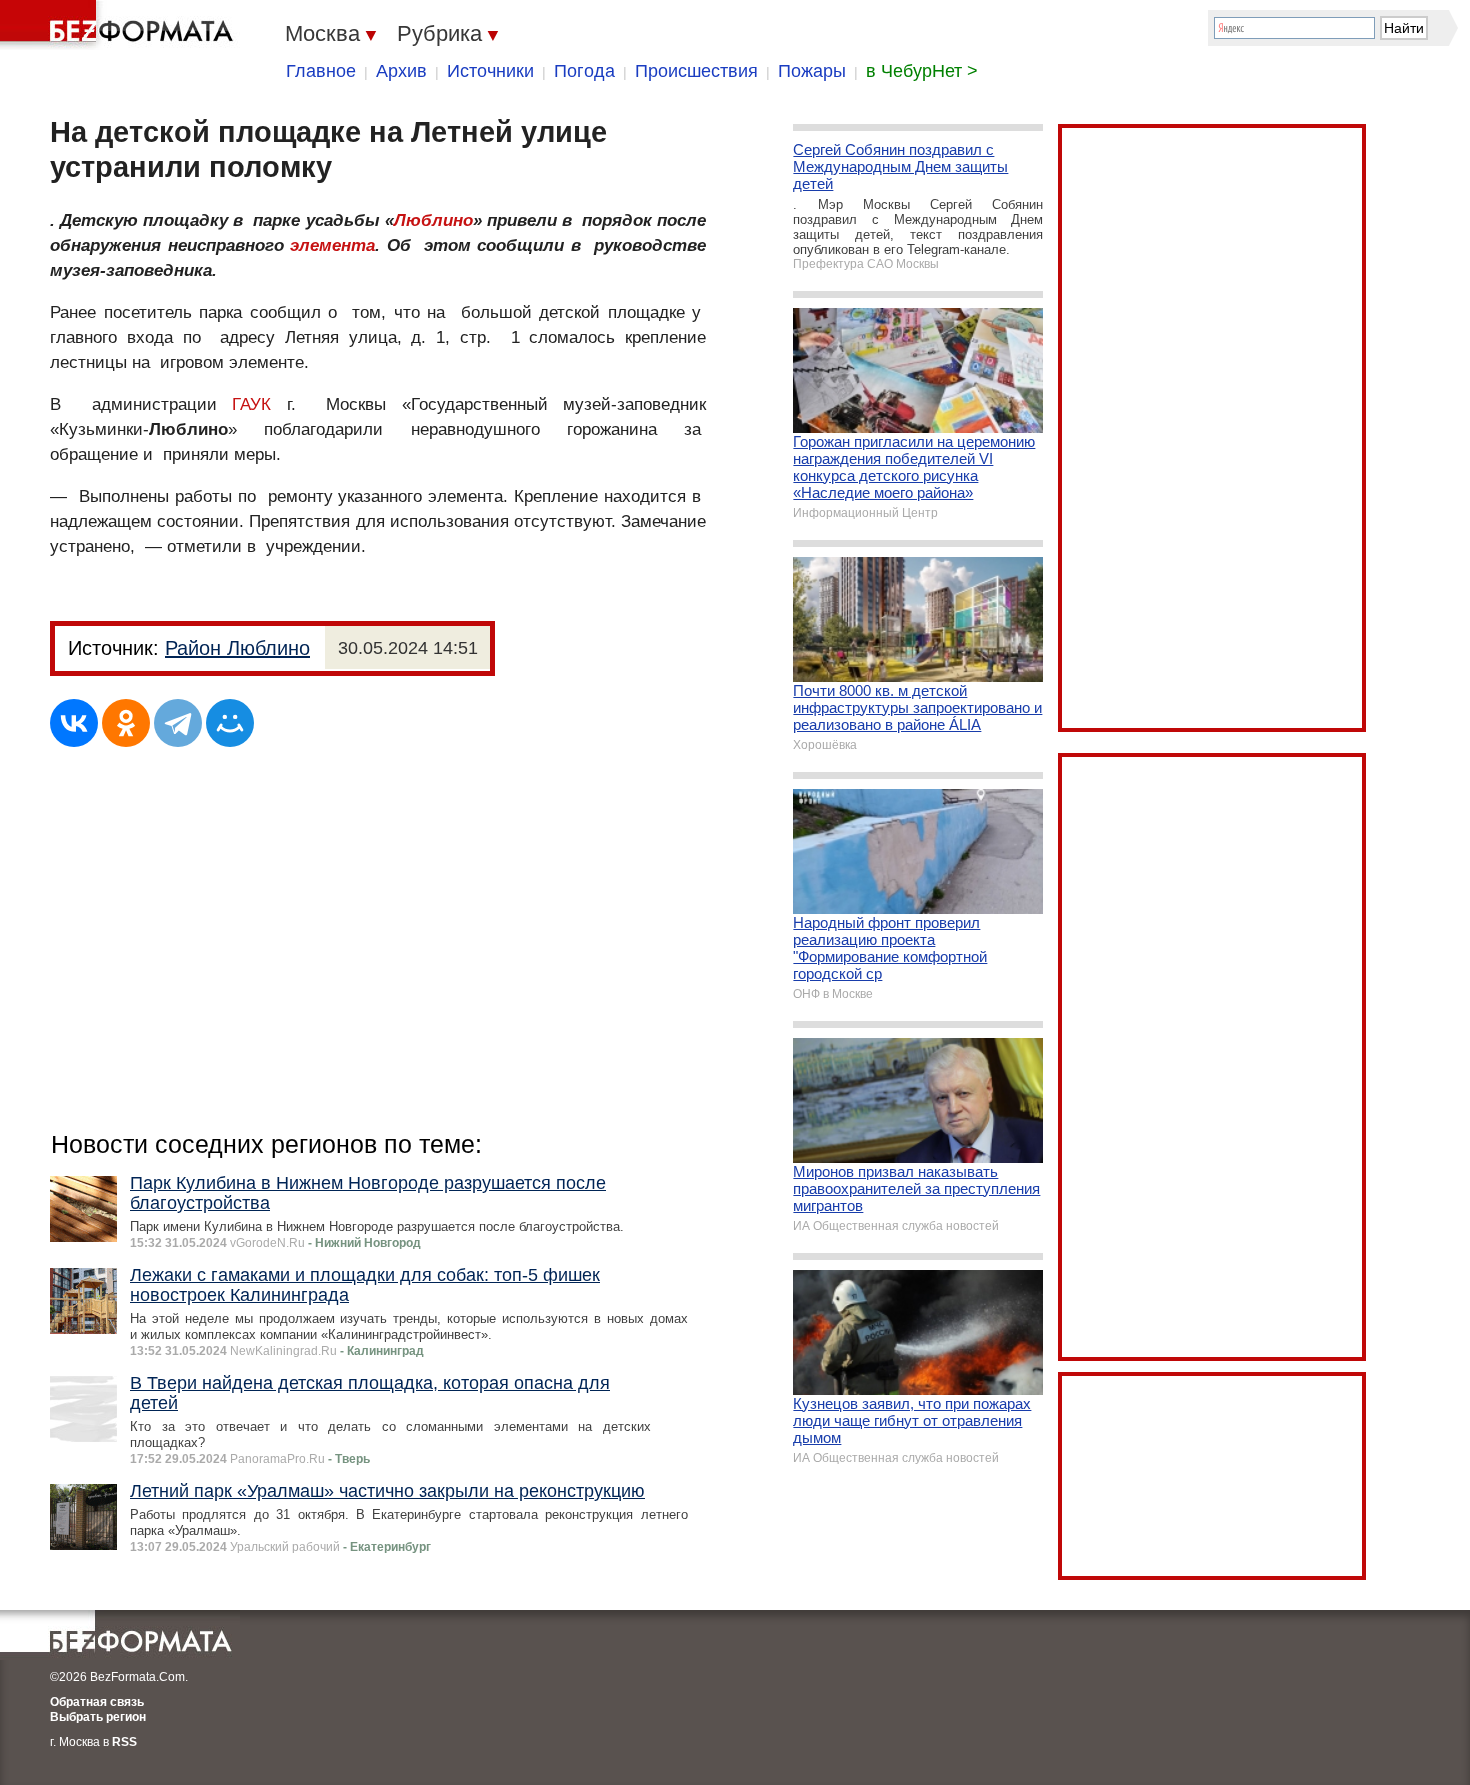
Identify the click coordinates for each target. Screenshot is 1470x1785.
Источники (490, 71)
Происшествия (696, 71)
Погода (584, 71)
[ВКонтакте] (74, 723)
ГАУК (251, 404)
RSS (124, 1742)
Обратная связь (97, 1702)
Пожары (812, 71)
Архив (401, 71)
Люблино (433, 220)
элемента (332, 245)
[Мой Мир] (230, 723)
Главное (321, 71)
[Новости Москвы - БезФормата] (120, 25)
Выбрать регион (98, 1717)
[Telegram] (178, 723)
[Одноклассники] (126, 723)
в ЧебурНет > (922, 71)
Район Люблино (237, 648)
